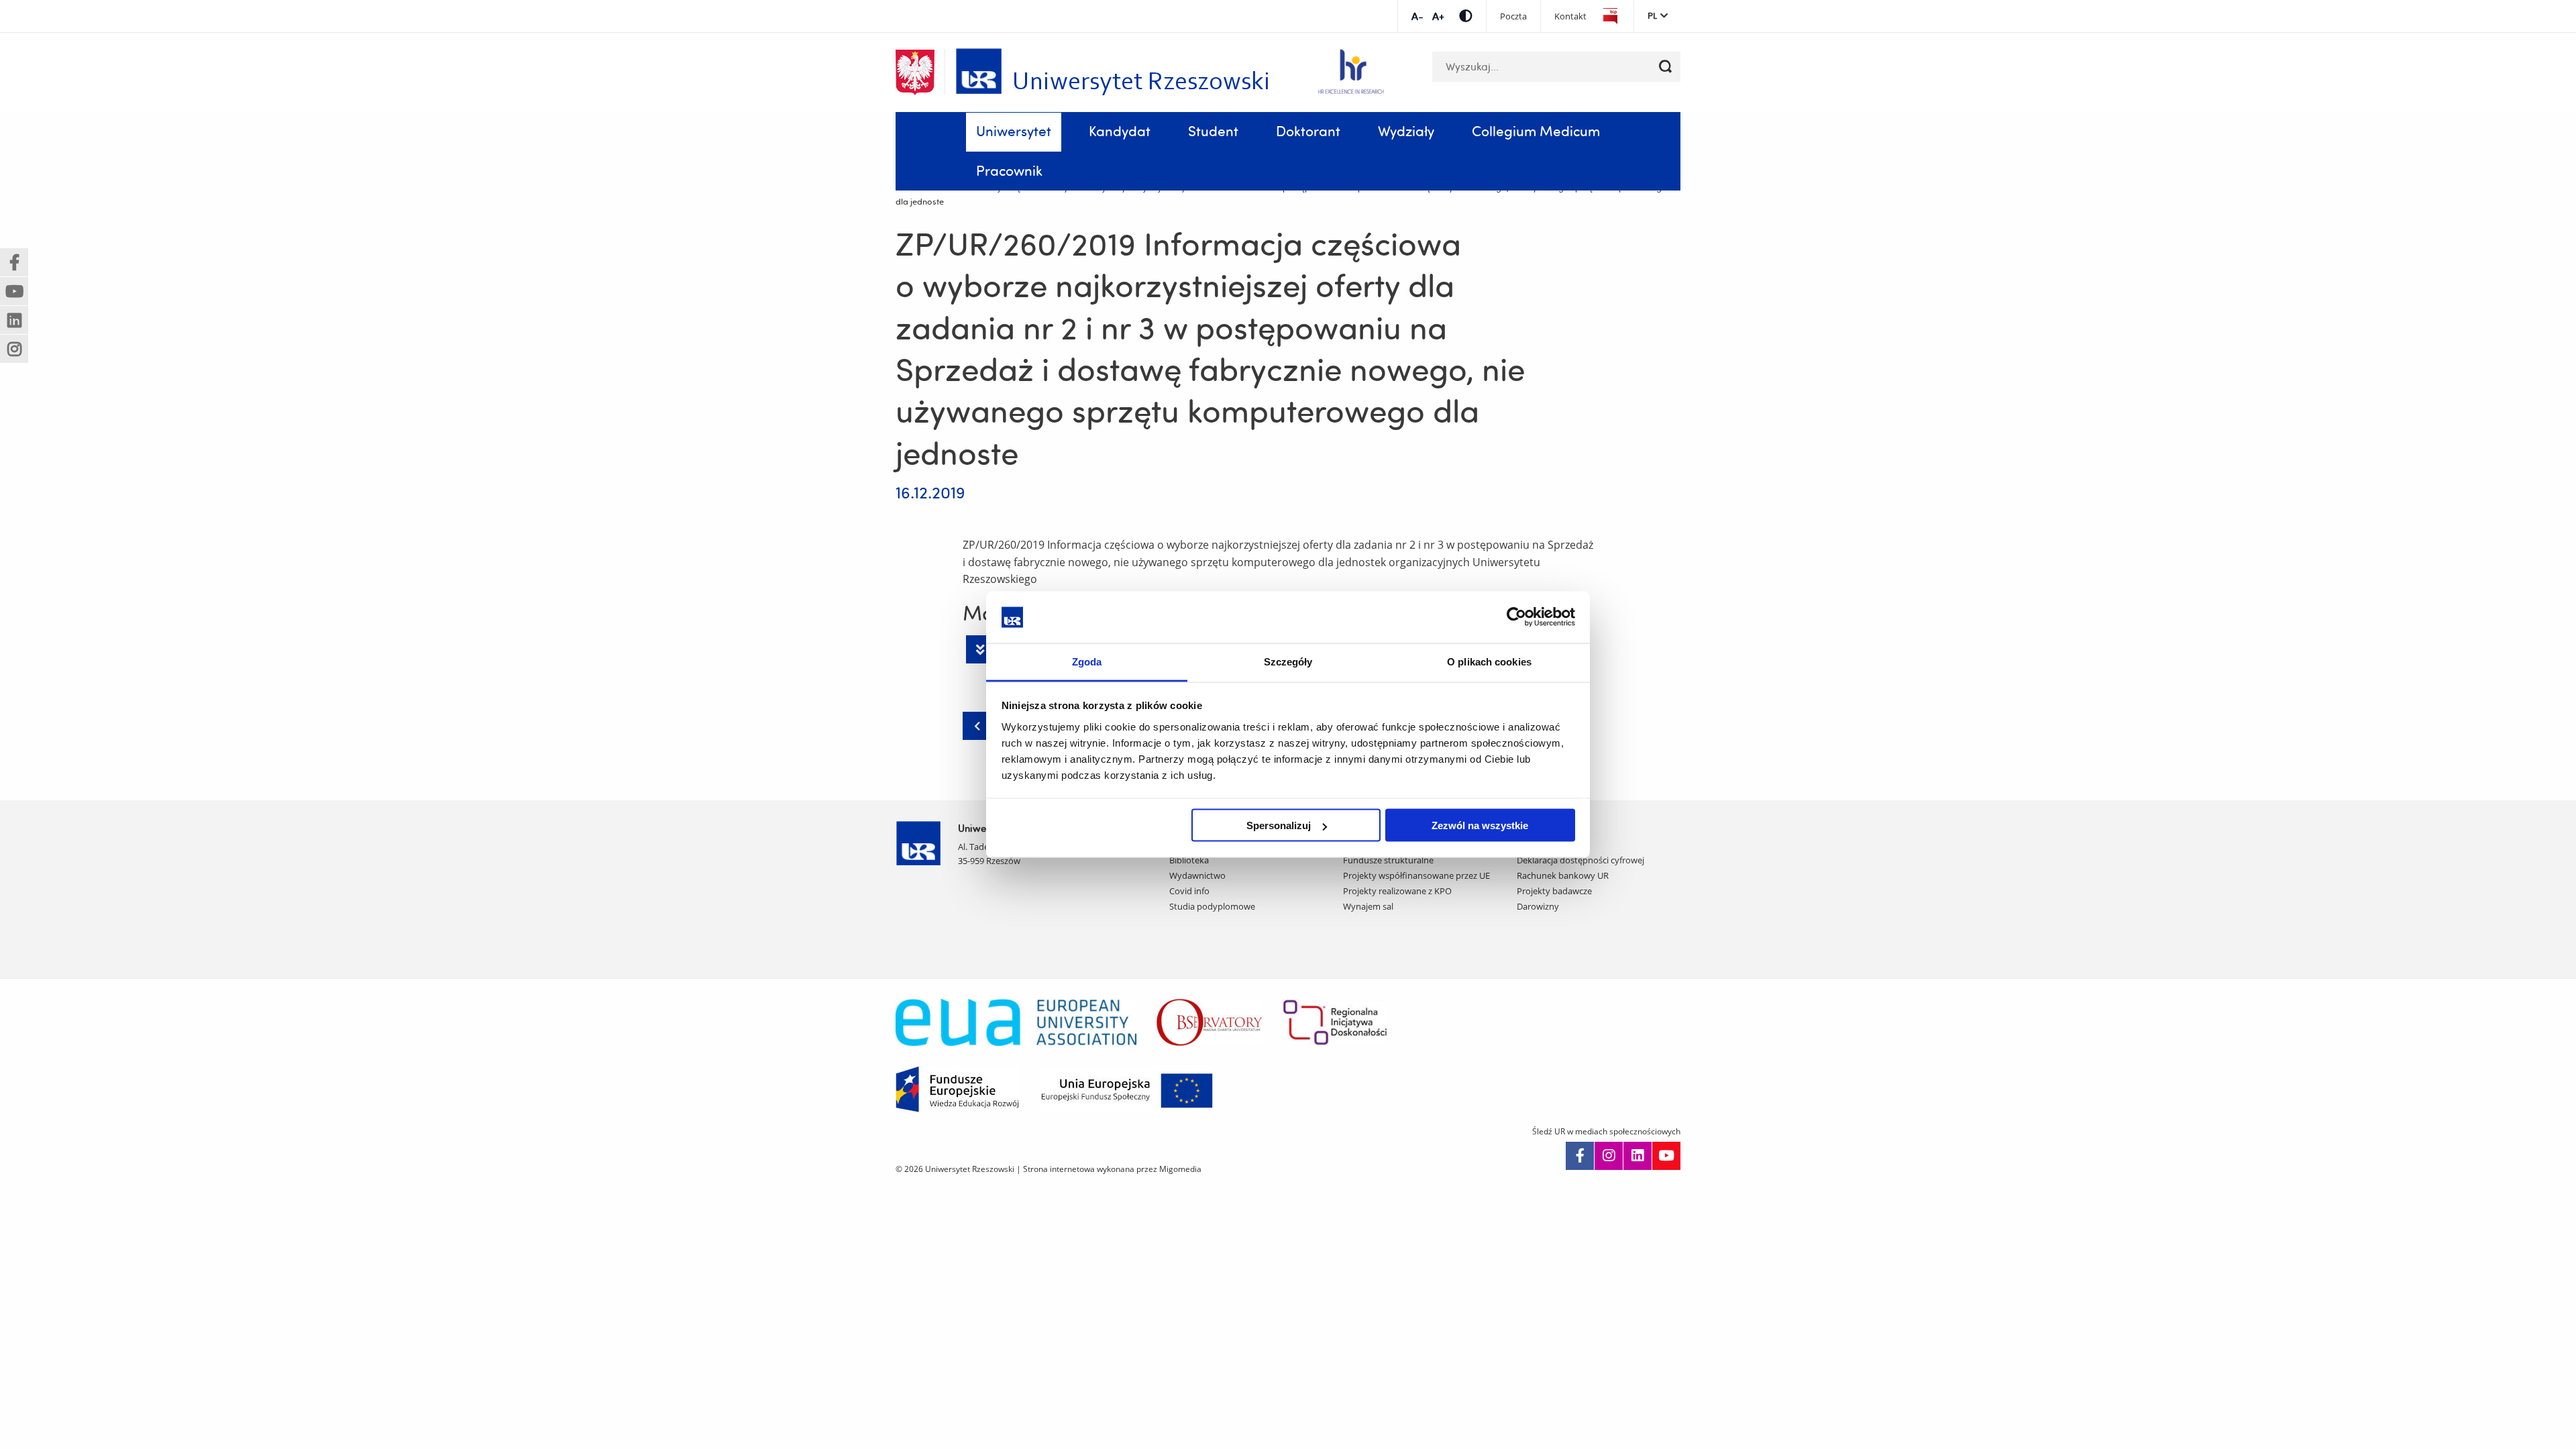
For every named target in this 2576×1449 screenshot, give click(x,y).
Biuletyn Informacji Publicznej (1610, 16)
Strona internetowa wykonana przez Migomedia (1112, 1169)
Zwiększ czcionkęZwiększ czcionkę (1438, 16)
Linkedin (1638, 1156)
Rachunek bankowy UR (1563, 875)
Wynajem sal (1368, 906)
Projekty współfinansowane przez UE (1416, 875)
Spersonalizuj (1279, 825)
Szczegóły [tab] (1288, 661)
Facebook (1580, 1156)
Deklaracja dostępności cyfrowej (1580, 860)
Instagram (1609, 1156)
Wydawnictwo (1197, 875)
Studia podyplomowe (1212, 906)
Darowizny (1538, 906)
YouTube (1666, 1156)
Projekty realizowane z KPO (1397, 891)
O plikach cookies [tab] (1489, 661)
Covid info (1189, 891)
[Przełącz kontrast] (1466, 16)
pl (1652, 15)
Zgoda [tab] (1087, 661)
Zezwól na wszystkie (1480, 825)
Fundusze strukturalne (1388, 860)
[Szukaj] (1665, 67)
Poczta (1513, 16)
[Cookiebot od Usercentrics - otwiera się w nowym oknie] (1516, 617)
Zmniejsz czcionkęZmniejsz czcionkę (1417, 16)
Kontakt (1570, 16)
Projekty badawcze (1554, 891)
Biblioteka (1189, 860)
